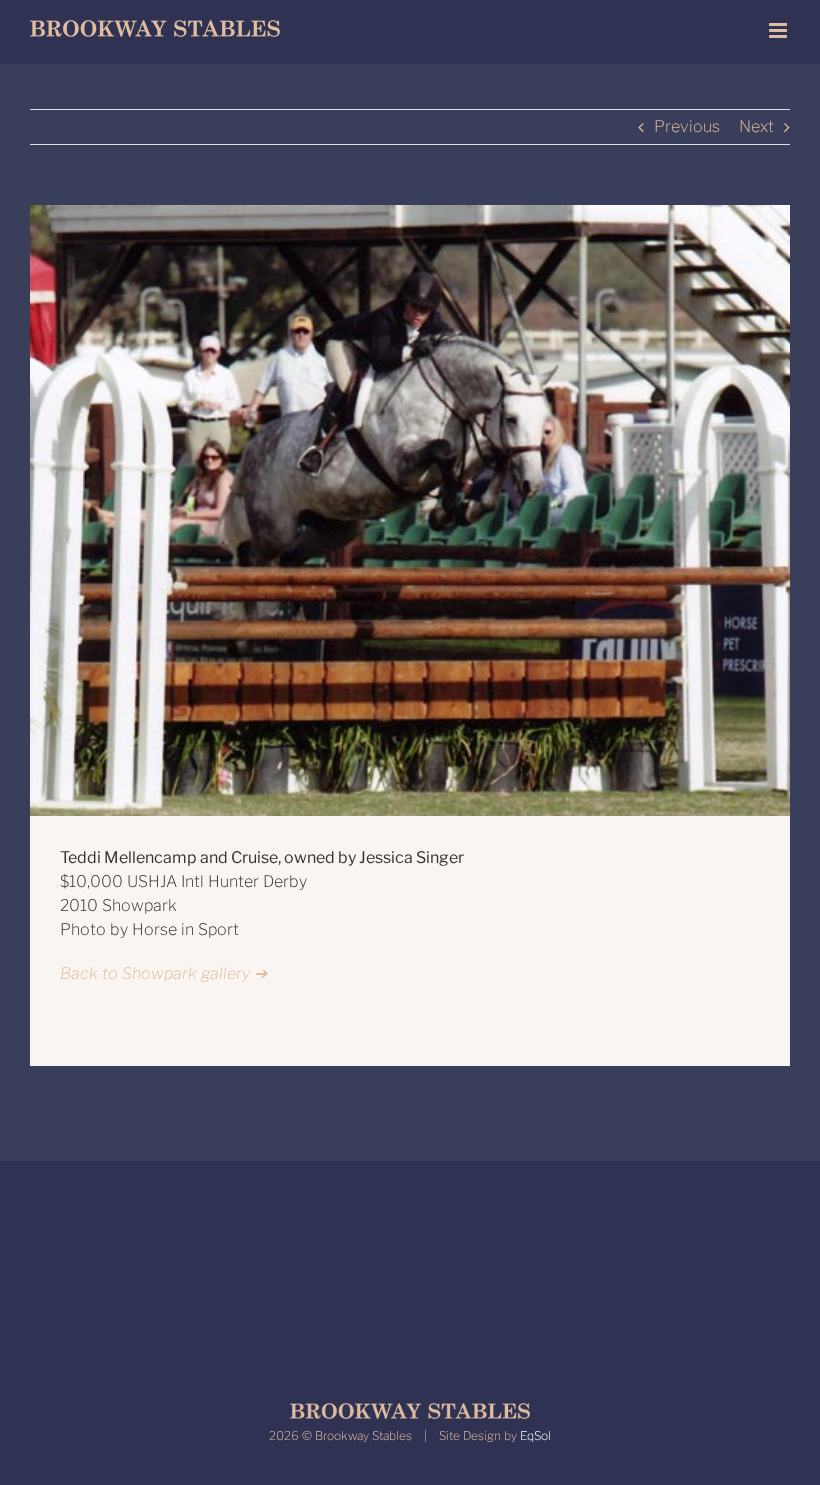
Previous (687, 126)
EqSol (535, 1435)
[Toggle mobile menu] (779, 30)
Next (756, 126)
